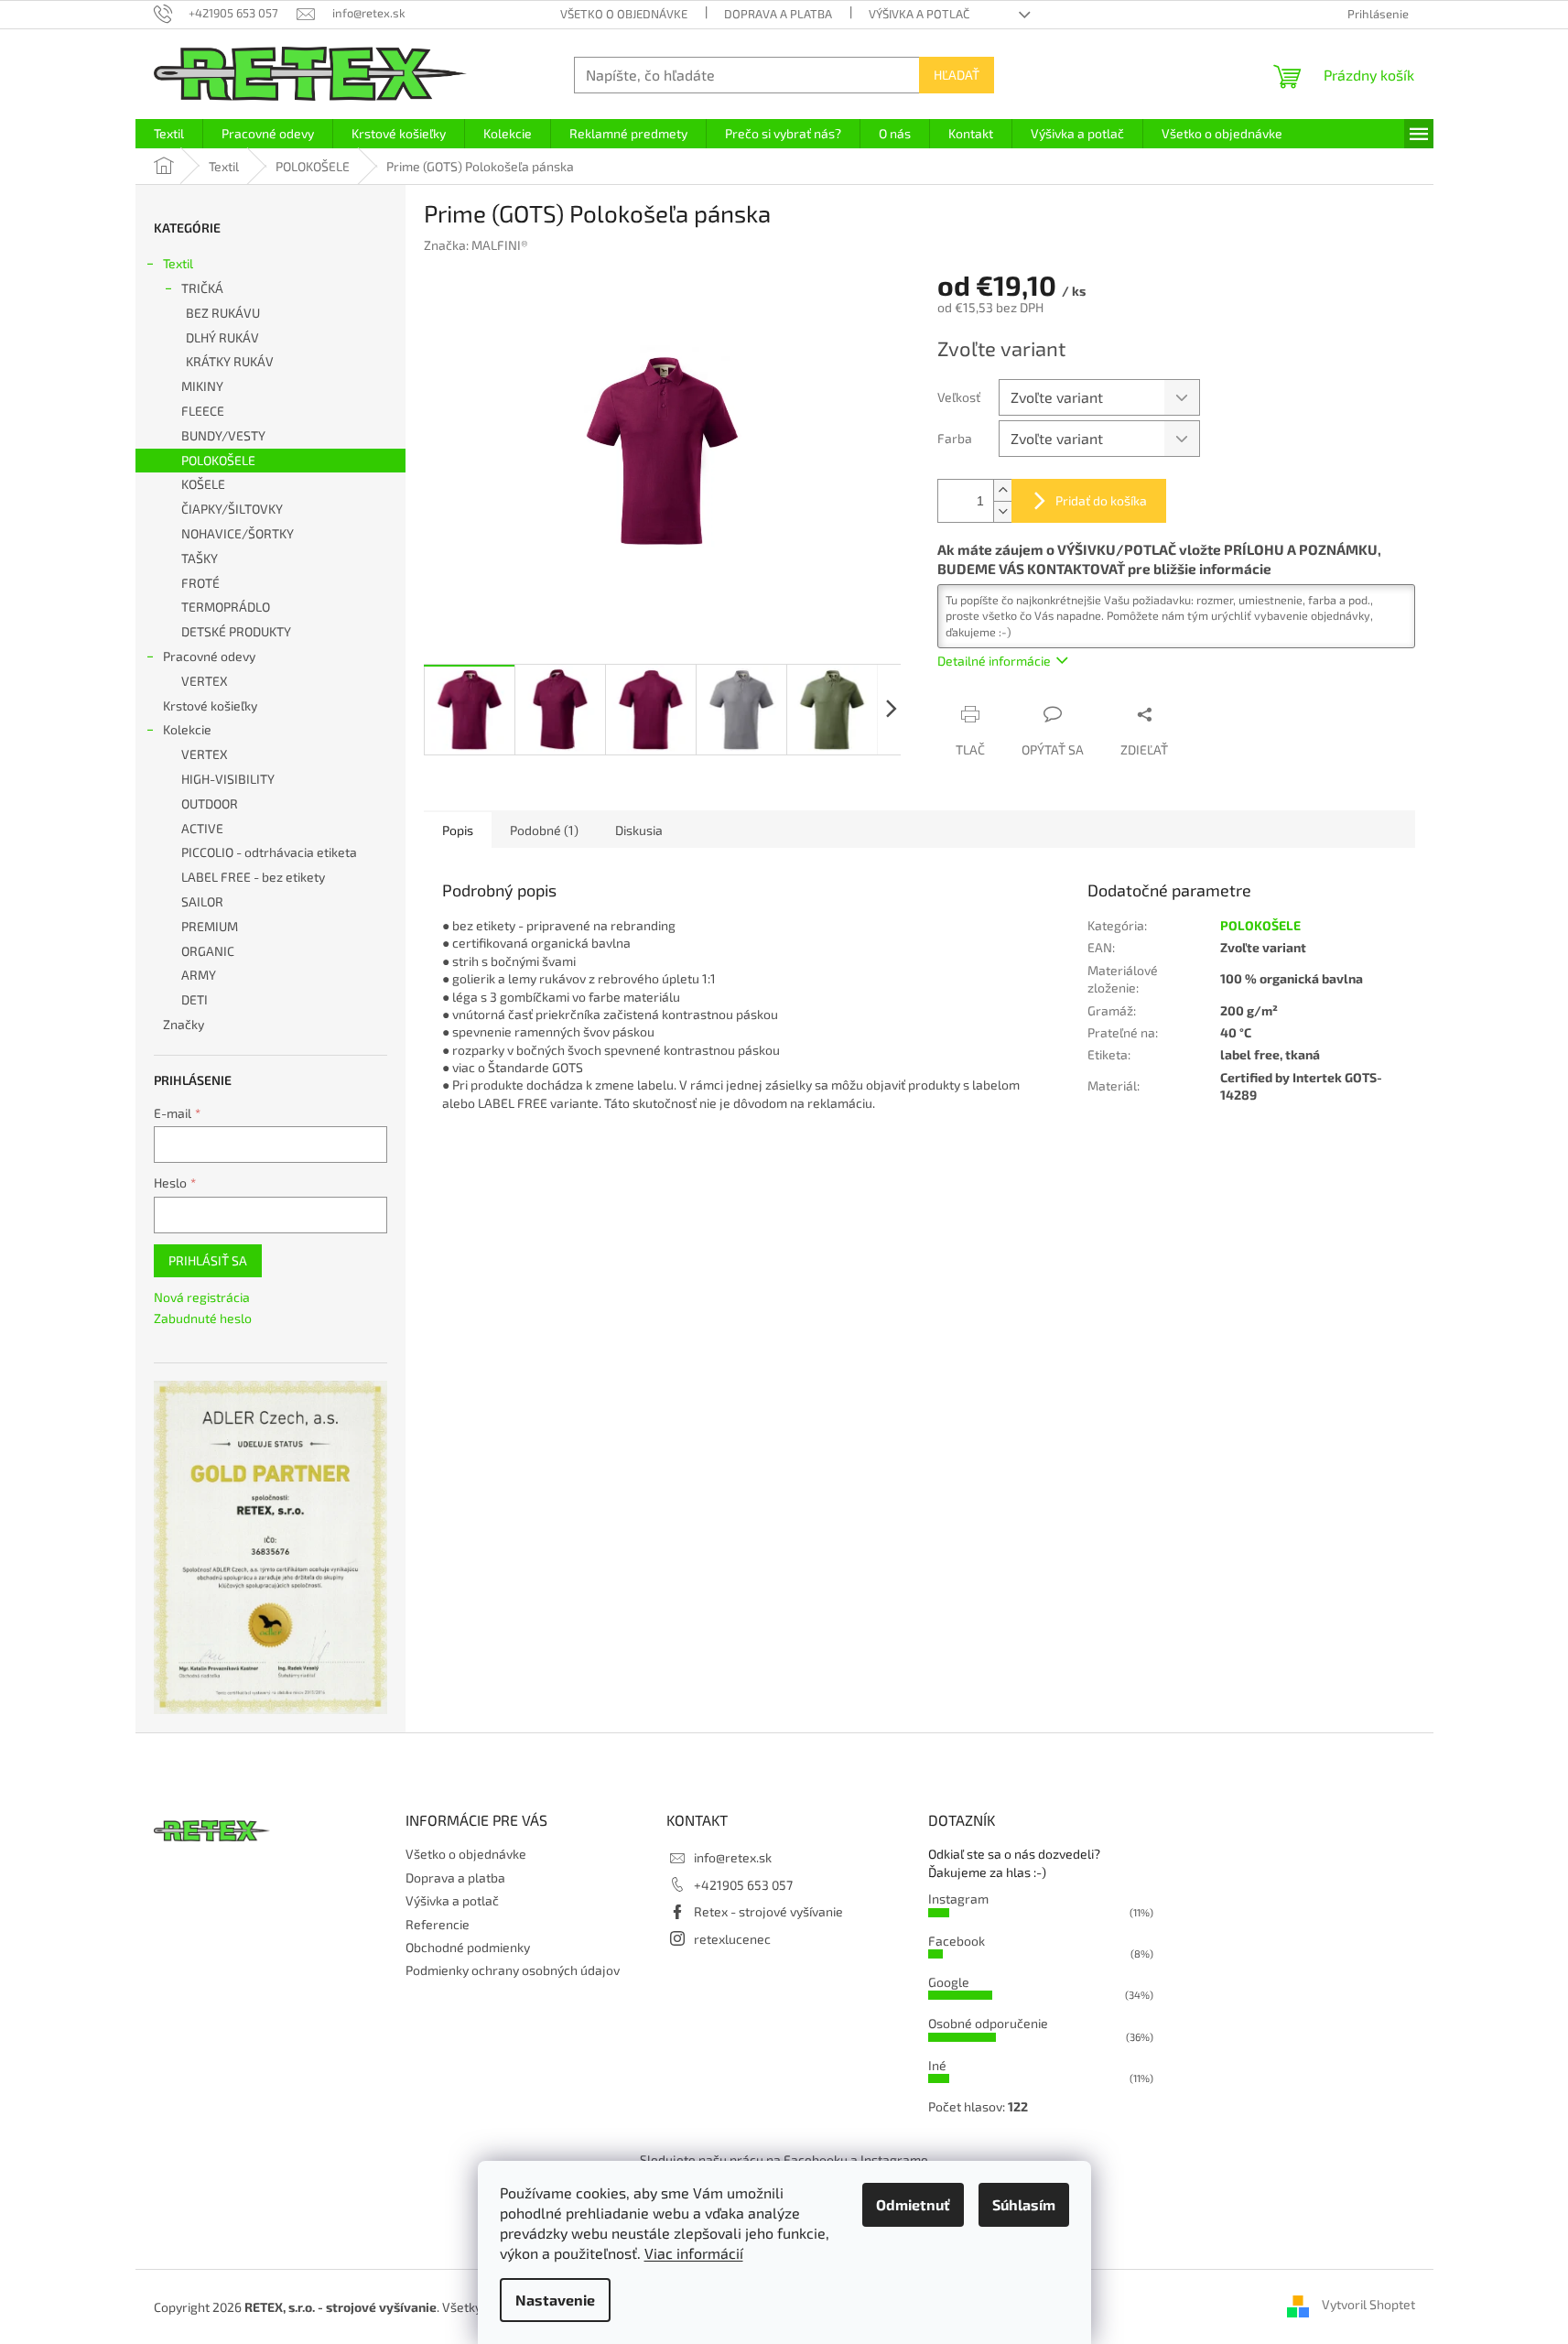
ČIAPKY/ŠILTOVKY (232, 509)
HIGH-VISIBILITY (228, 779)
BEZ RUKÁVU (223, 313)
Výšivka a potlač (919, 14)
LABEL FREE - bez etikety (253, 877)
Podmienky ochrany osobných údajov (513, 1970)
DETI (195, 999)
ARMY (199, 975)
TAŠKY (200, 558)
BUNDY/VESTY (223, 435)
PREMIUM (210, 926)
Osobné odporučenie (988, 2023)
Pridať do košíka (1101, 500)
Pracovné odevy (209, 656)
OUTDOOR (210, 803)
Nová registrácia (202, 1297)
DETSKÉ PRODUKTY (236, 631)
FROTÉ (200, 583)
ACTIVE (202, 828)
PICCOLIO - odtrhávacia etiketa (269, 852)
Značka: (476, 245)
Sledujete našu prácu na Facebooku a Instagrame (784, 2160)
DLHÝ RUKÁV (222, 337)
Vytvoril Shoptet (1368, 2305)
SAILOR (202, 901)
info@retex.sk (733, 1857)
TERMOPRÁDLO (226, 607)
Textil (178, 263)
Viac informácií (694, 2253)
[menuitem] (169, 134)
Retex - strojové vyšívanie (768, 1911)
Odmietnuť (913, 2204)
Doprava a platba (778, 14)
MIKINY (202, 386)
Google (949, 1982)
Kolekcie (187, 729)
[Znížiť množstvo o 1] (1002, 511)
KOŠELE (203, 484)
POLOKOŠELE (218, 460)
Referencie (438, 1924)
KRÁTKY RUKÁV (230, 361)
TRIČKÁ (202, 288)
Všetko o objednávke (624, 14)
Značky (184, 1024)
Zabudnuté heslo (203, 1318)
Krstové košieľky (210, 705)
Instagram (958, 1899)
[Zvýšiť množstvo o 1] (1002, 490)
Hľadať (957, 75)
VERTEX (205, 681)
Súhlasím (1024, 2204)
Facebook (957, 1941)
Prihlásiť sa (208, 1260)
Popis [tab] (458, 830)
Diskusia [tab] (639, 830)
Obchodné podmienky (468, 1947)
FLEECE (203, 411)
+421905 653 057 (743, 1885)
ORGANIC (208, 951)
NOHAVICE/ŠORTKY (238, 533)
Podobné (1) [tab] (544, 830)
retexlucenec (732, 1939)
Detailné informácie (994, 661)
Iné (937, 2065)
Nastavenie (555, 2300)
